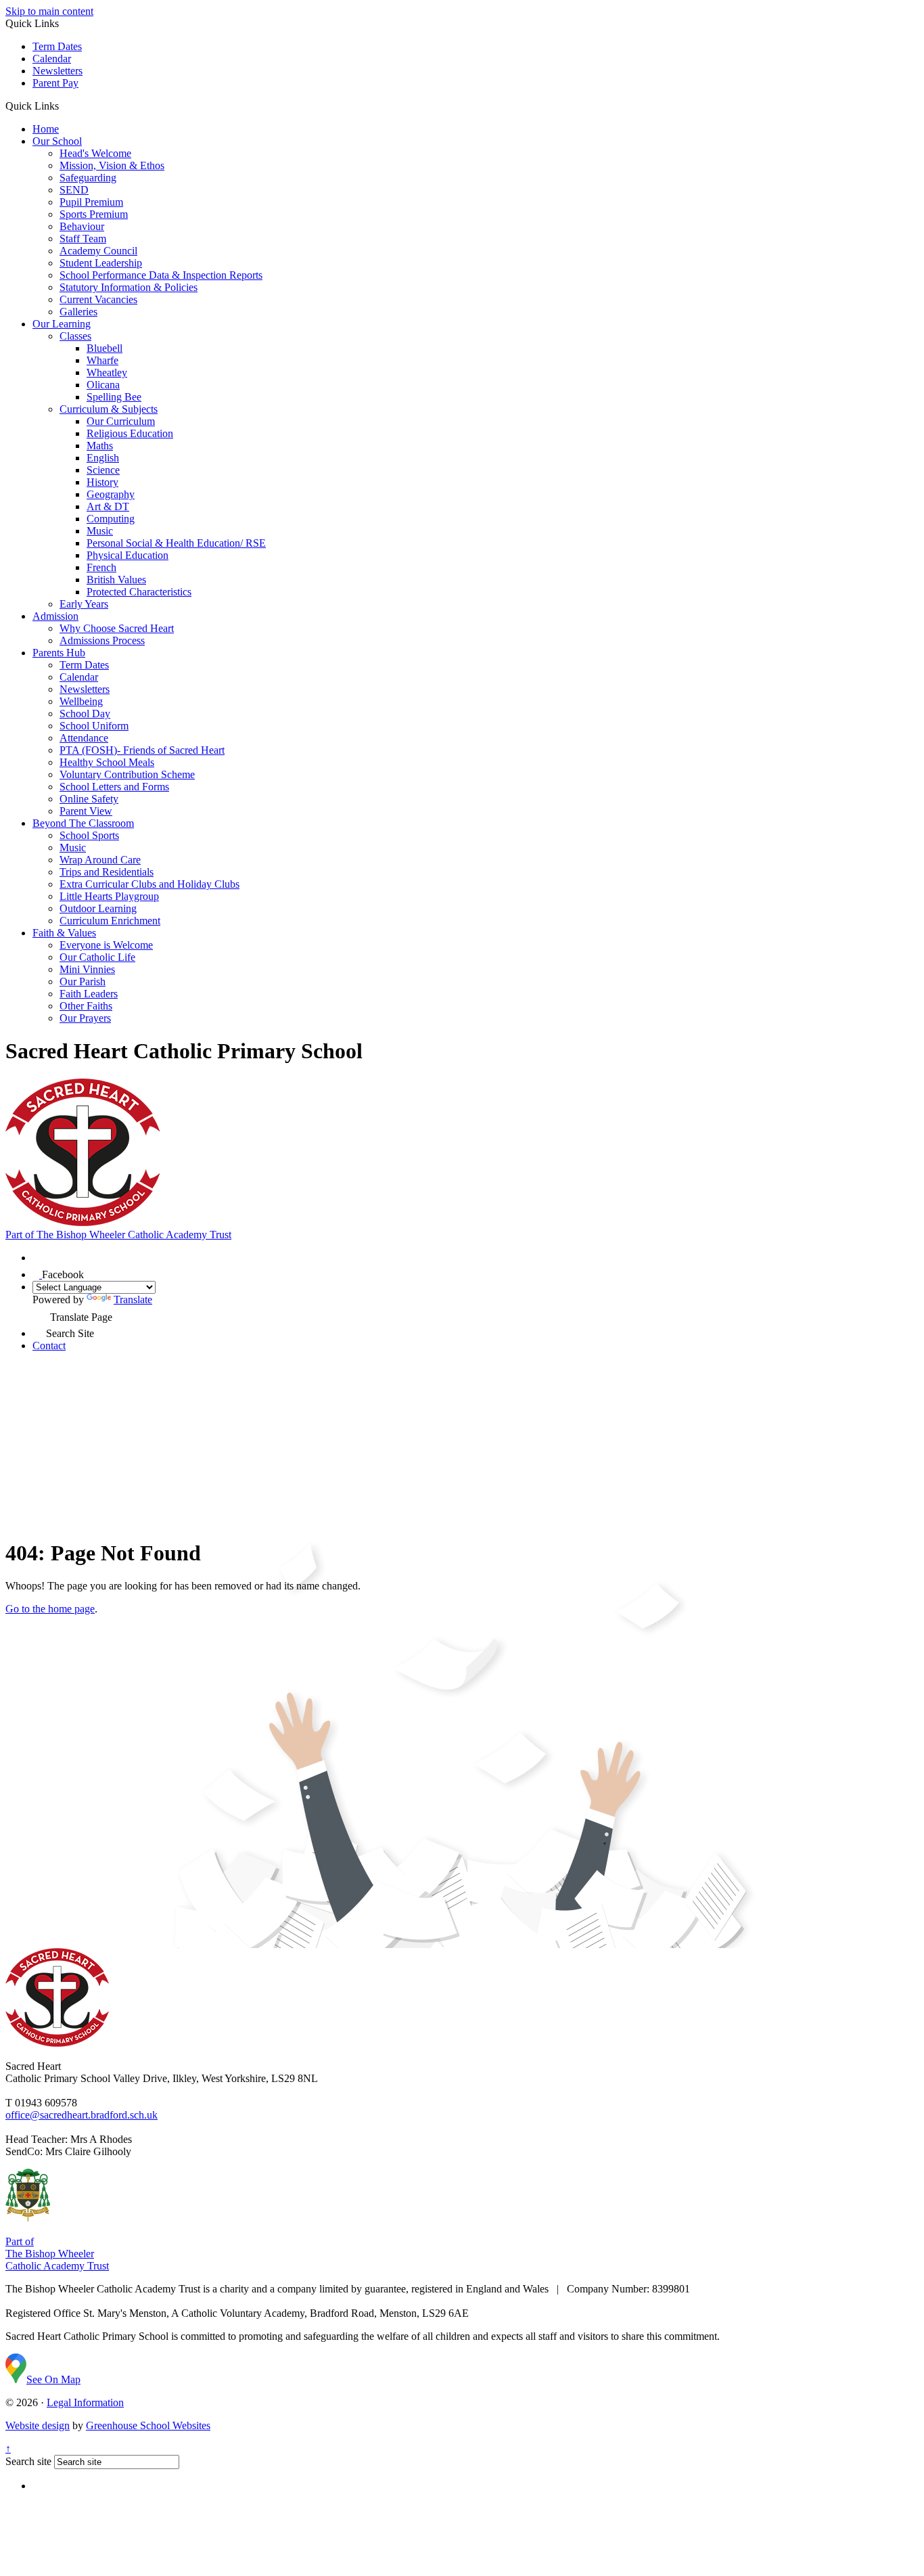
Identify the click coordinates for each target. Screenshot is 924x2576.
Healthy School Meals (107, 762)
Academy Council (98, 251)
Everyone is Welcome (106, 945)
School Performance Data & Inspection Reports (161, 275)
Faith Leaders (89, 994)
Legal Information (85, 2402)
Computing (111, 519)
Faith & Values (64, 933)
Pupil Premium (91, 202)
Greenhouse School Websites (148, 2425)
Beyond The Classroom (83, 823)
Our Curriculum (121, 421)
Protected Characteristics (139, 592)
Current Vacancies (98, 299)
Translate (133, 1300)
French (101, 567)
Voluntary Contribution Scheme (127, 774)
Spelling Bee (114, 397)
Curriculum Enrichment (110, 921)
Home (46, 129)
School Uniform (94, 726)
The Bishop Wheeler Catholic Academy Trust (118, 1235)
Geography (111, 494)
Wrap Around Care (100, 860)
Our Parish (83, 981)
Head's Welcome (95, 153)
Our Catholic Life (97, 957)
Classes (75, 336)
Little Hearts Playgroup (109, 896)
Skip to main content (49, 11)
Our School (57, 141)
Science (103, 470)
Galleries (78, 312)
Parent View (86, 811)
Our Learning (62, 324)
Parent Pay (55, 83)
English (103, 458)
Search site (28, 2461)
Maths (100, 446)
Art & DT (108, 506)
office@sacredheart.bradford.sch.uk (82, 2115)
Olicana (103, 385)
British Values (116, 580)
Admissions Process (102, 640)
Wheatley (107, 372)
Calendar (52, 59)
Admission (55, 616)
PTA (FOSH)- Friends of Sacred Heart (142, 750)
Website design (38, 2425)
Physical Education (128, 555)
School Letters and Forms (114, 787)
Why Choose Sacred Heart (117, 628)
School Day (85, 714)
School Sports (89, 835)
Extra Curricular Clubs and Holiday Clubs (149, 884)
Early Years (84, 604)
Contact (49, 1346)
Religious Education (130, 433)
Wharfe (102, 360)
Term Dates (57, 46)
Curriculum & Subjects (109, 409)
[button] (64, 106)
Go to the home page (50, 1609)
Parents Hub (59, 653)
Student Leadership (101, 263)
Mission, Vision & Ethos (112, 165)
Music (100, 531)
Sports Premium (94, 214)
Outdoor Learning (98, 908)
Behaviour (82, 226)
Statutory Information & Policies (129, 287)
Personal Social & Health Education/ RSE (176, 543)
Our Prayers (85, 1018)
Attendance (84, 738)
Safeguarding (88, 178)
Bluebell (105, 348)
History (102, 482)
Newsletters (57, 71)
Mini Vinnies (87, 969)
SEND (74, 190)
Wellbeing (81, 701)
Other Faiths (86, 1006)
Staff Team (83, 239)
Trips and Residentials (107, 872)
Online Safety (89, 799)
